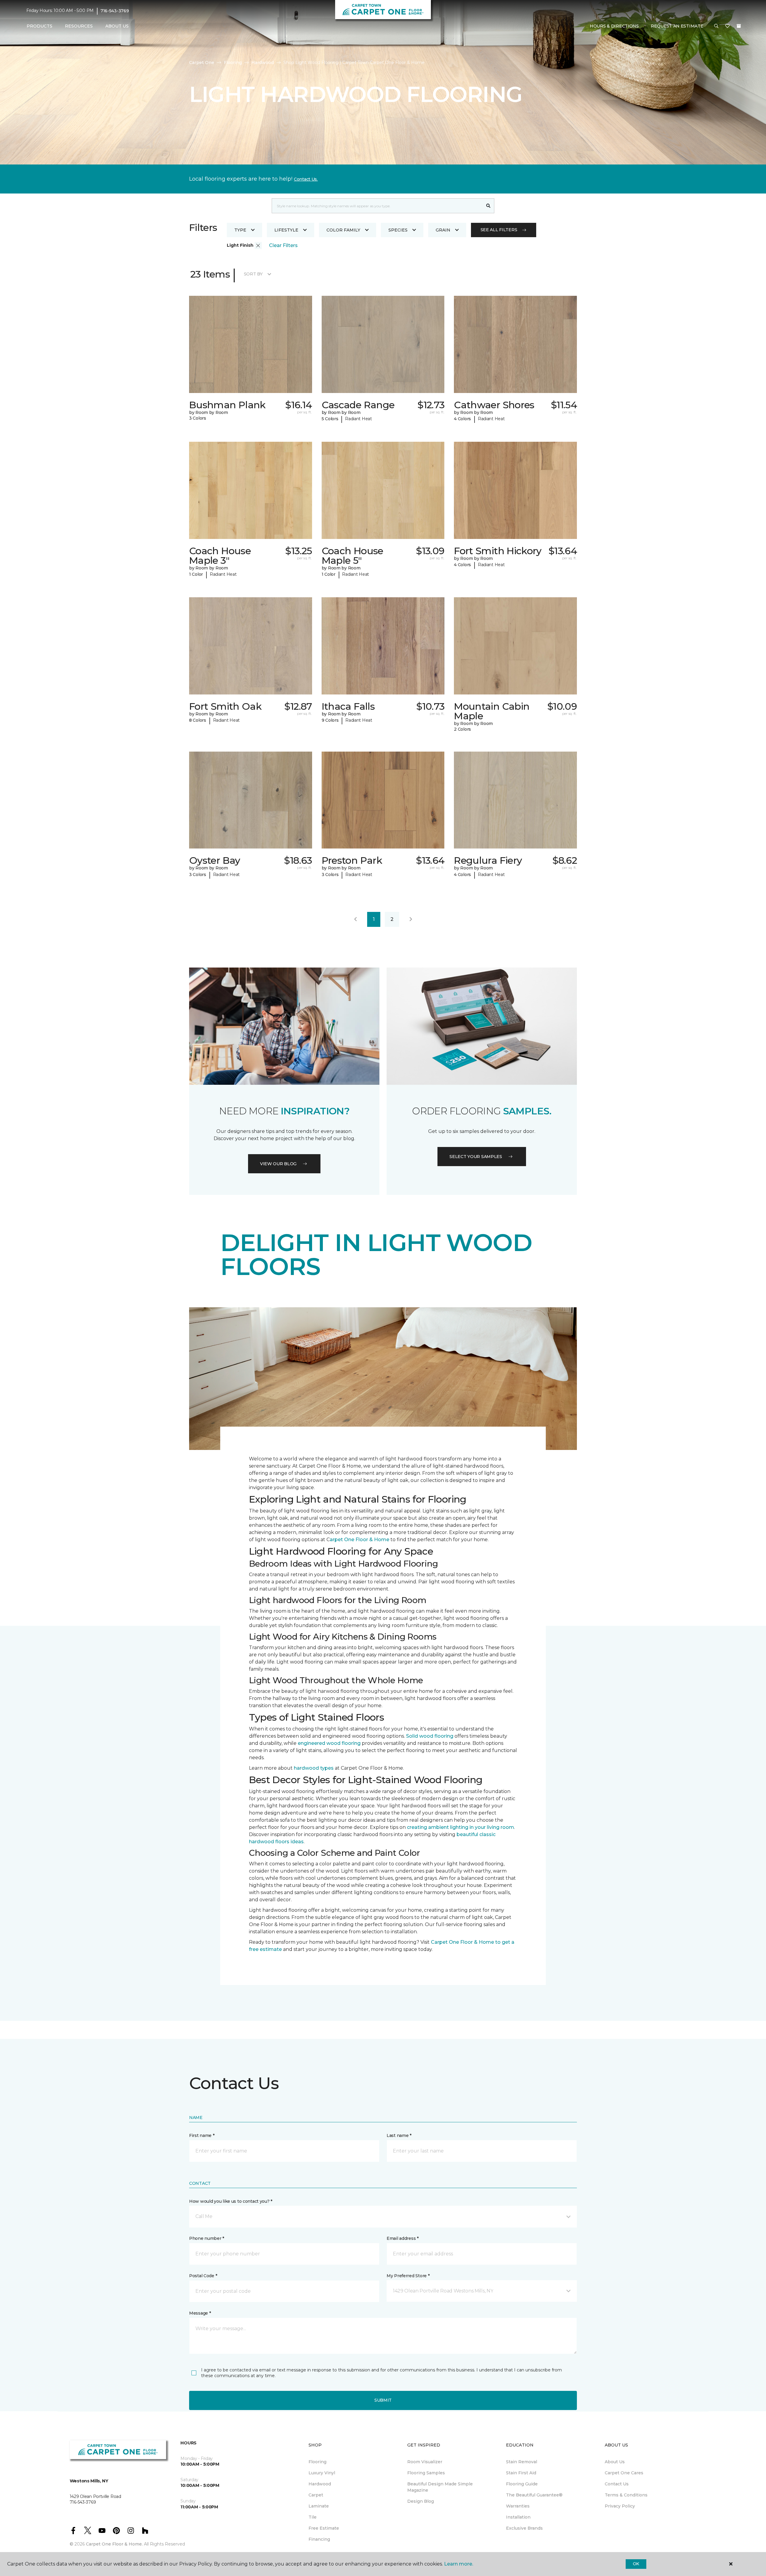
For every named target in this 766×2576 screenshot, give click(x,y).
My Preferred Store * (408, 2276)
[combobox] (377, 206)
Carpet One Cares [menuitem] (624, 2473)
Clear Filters (283, 245)
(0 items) (739, 26)
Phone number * (207, 2238)
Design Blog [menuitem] (421, 2501)
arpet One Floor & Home (360, 1540)
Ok (636, 2564)
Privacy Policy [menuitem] (620, 2506)
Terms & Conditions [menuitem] (626, 2495)
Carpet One (202, 63)
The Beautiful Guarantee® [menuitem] (534, 2495)
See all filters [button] (499, 230)
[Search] (488, 206)
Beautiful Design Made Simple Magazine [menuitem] (440, 2487)
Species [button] (398, 230)
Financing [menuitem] (319, 2539)
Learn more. (459, 2564)
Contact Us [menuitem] (617, 2484)
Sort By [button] (253, 274)
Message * (200, 2313)
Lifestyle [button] (286, 230)
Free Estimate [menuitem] (324, 2528)
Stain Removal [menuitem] (522, 2462)
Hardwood (263, 63)
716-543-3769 (115, 11)
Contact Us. (306, 179)
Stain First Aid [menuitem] (521, 2473)
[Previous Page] (355, 919)
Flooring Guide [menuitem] (522, 2484)
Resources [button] (79, 26)
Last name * (399, 2135)
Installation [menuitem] (518, 2517)
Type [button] (240, 230)
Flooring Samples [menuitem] (426, 2473)
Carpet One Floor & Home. (114, 2544)
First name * (202, 2135)
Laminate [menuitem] (319, 2506)
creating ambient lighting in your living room (460, 1827)
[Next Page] (411, 919)
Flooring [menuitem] (317, 2462)
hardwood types (314, 1768)
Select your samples (476, 1157)
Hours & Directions (614, 26)
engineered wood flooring (329, 1743)
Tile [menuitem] (313, 2517)
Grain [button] (443, 230)
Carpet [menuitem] (316, 2495)
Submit (383, 2400)
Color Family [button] (343, 230)
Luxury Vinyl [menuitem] (322, 2473)
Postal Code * (203, 2276)
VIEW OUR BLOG (278, 1164)
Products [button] (39, 26)
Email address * (403, 2238)
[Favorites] (727, 26)
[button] (716, 26)
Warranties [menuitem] (518, 2506)
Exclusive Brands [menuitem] (524, 2528)
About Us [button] (117, 26)
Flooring (233, 63)
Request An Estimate (677, 26)
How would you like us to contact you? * (231, 2201)
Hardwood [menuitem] (320, 2484)
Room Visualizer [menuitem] (425, 2462)
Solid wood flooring (430, 1736)
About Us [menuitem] (615, 2462)
